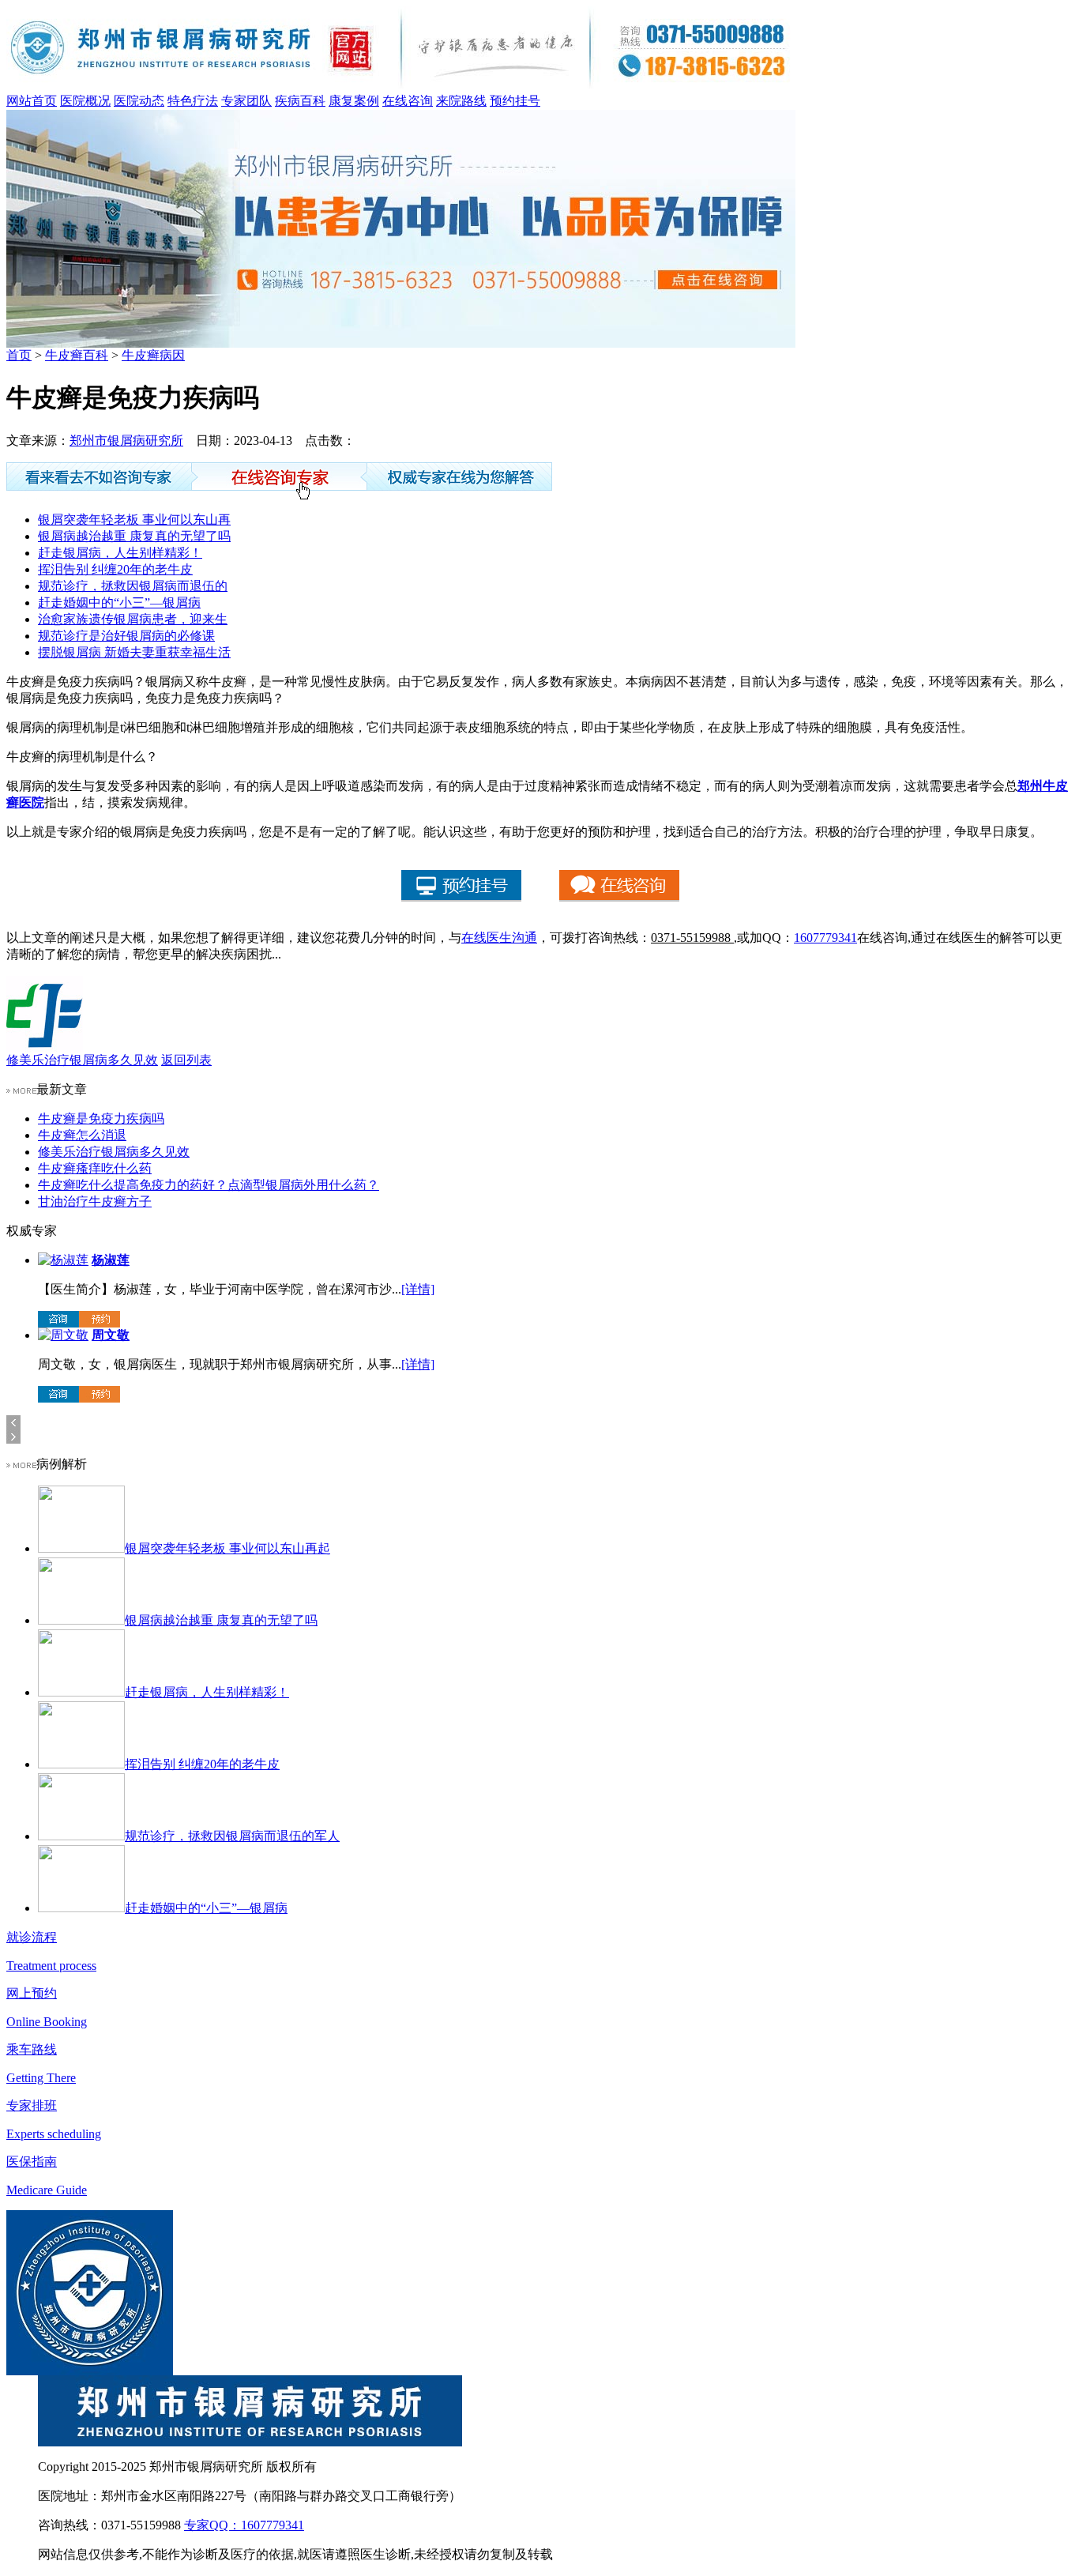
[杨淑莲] (63, 1260)
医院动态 (139, 101)
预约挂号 (515, 101)
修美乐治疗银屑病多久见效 (82, 1060)
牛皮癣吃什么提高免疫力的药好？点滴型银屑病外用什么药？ (209, 1185)
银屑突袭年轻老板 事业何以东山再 (134, 520)
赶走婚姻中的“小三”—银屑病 (119, 603)
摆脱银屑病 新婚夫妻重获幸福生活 (134, 652)
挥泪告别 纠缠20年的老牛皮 (115, 569)
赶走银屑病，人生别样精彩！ (120, 553)
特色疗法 (193, 101)
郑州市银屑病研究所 (126, 441)
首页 (19, 355)
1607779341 (825, 938)
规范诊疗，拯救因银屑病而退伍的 (133, 586)
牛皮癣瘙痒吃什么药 (95, 1168)
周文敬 (111, 1335)
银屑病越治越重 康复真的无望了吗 (134, 536)
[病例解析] (21, 1464)
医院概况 (85, 101)
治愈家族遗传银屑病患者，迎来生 (133, 619)
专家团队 (246, 101)
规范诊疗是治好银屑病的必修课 (126, 636)
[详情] (418, 1289)
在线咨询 (408, 101)
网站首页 (32, 101)
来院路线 (461, 101)
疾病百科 (300, 101)
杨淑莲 (111, 1260)
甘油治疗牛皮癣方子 (95, 1201)
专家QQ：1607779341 (244, 2525)
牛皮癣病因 (153, 355)
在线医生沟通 (499, 938)
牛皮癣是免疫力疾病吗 (101, 1119)
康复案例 (354, 101)
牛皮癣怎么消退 (82, 1135)
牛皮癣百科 (77, 355)
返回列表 (186, 1060)
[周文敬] (63, 1335)
